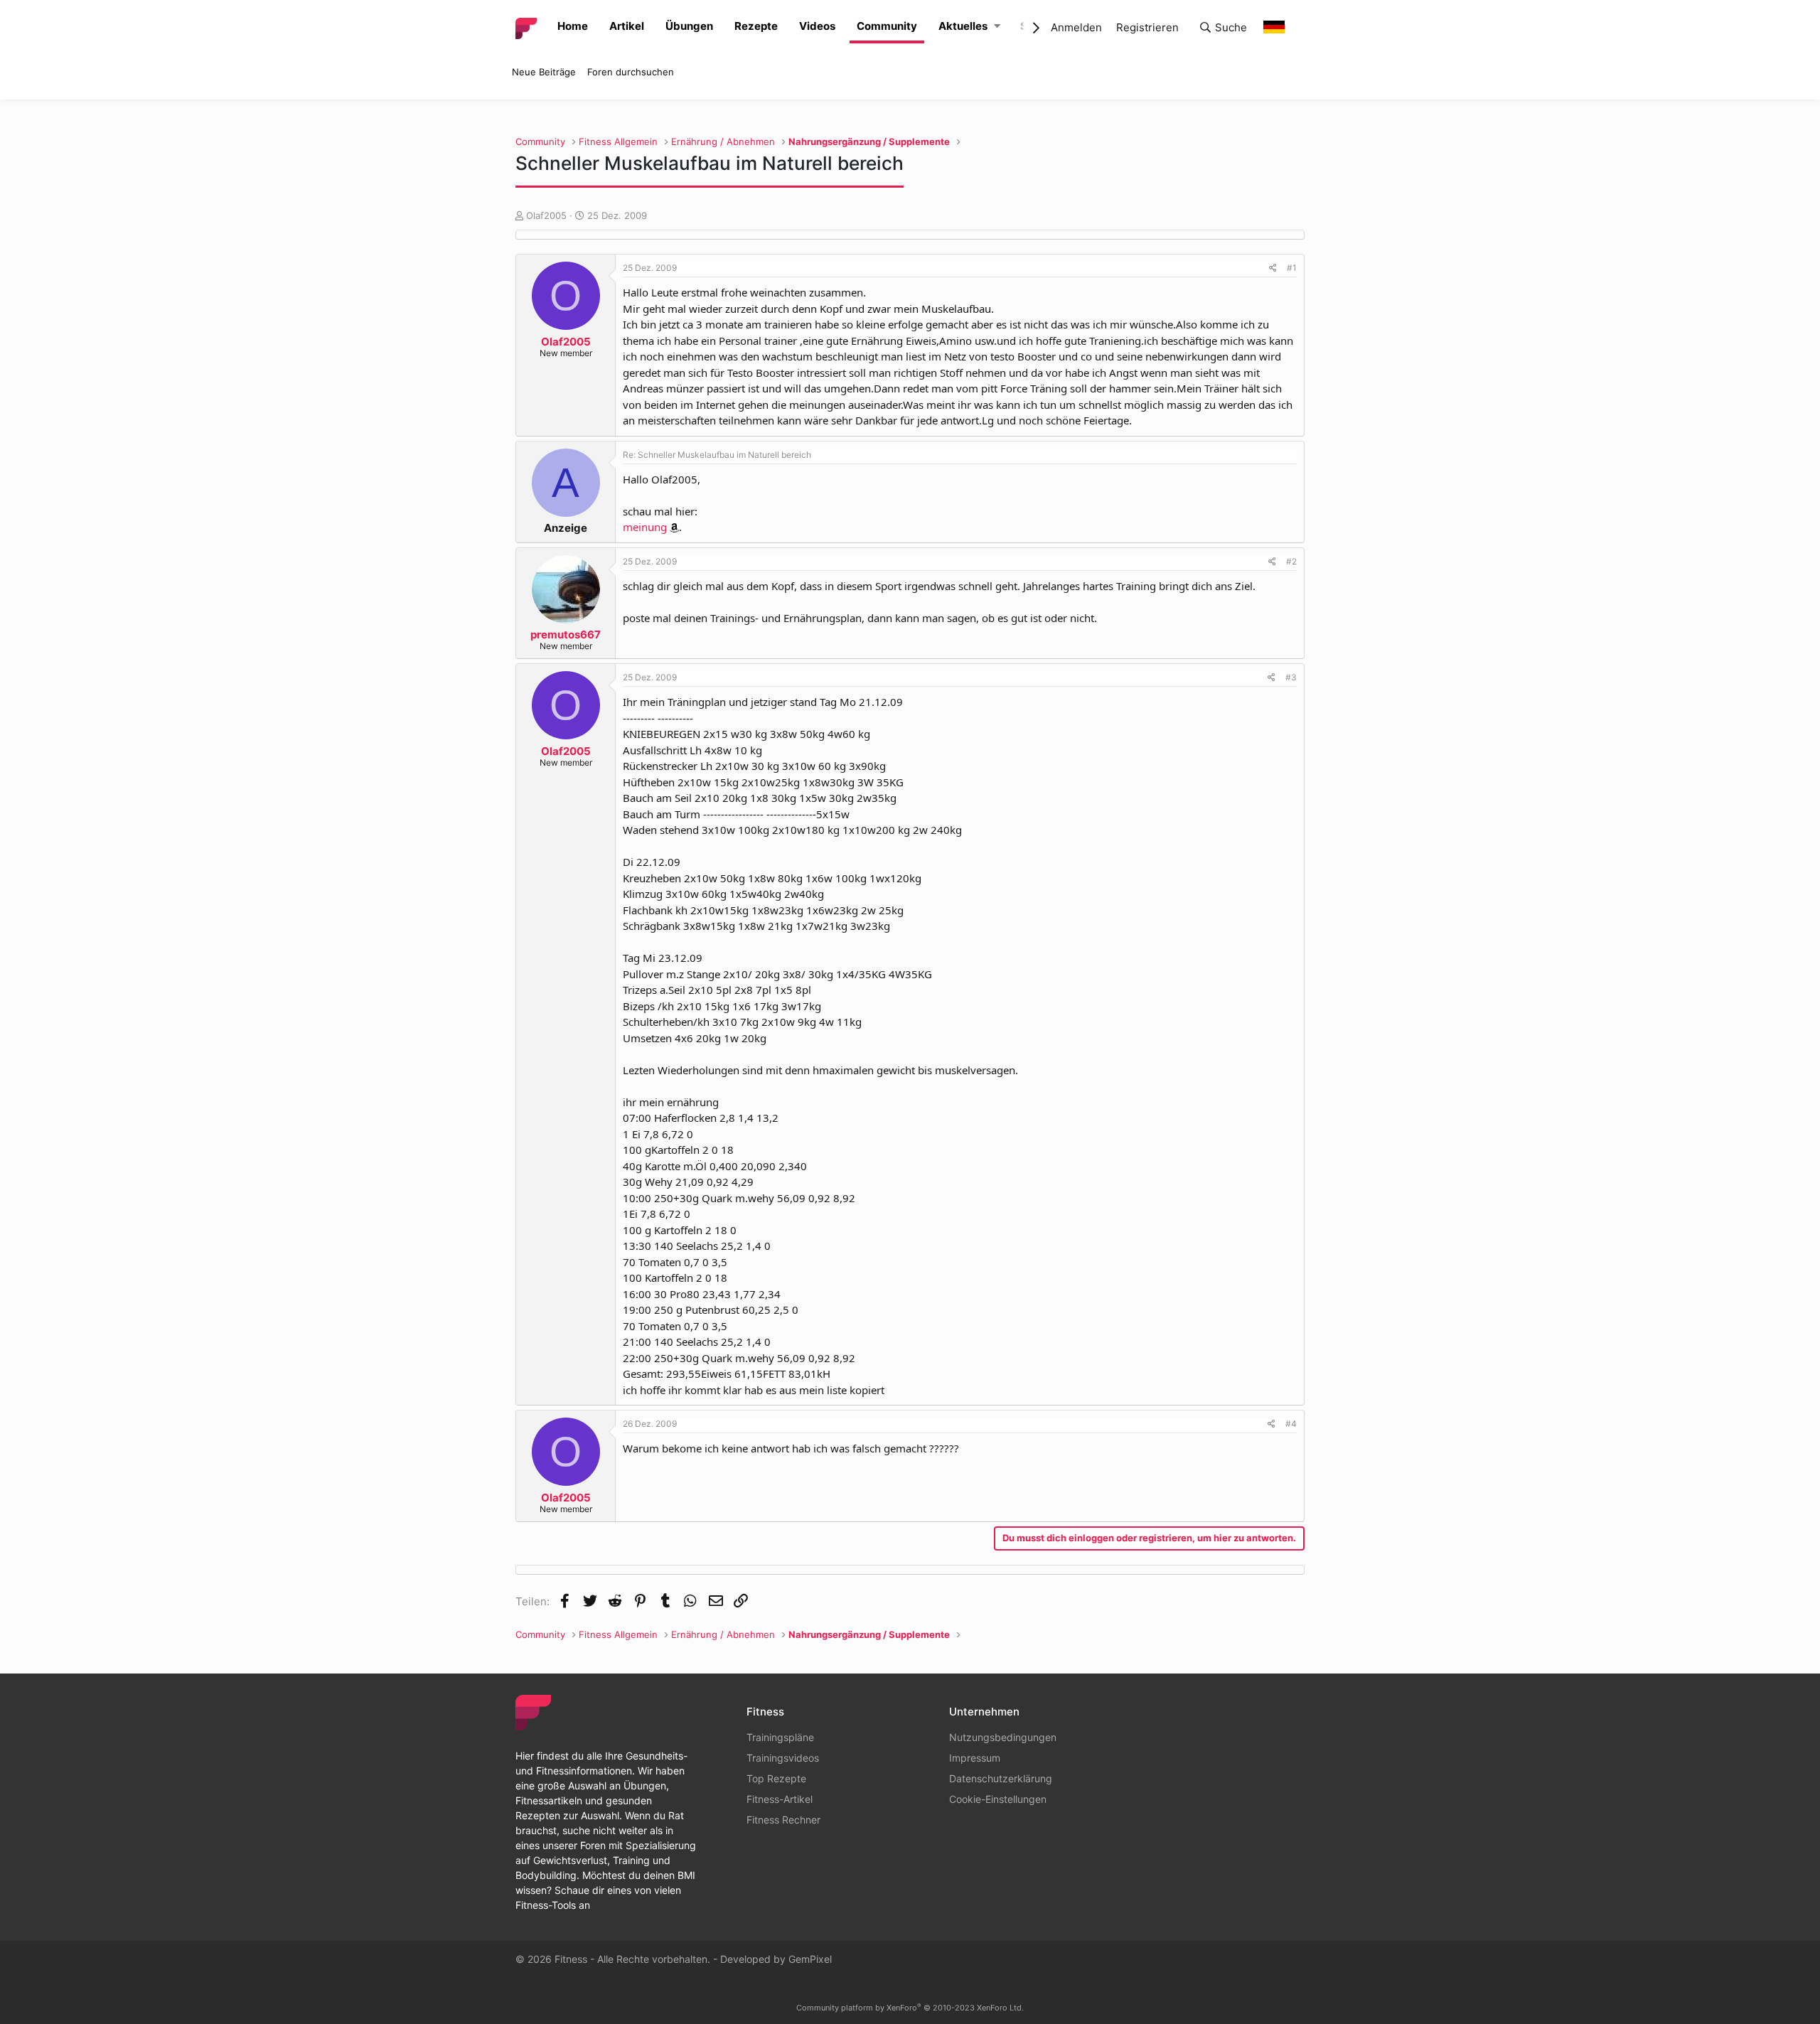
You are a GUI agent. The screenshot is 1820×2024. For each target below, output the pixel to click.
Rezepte (756, 26)
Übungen (689, 26)
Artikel (627, 26)
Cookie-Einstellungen (998, 1799)
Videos (817, 26)
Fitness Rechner (783, 1820)
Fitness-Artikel (780, 1799)
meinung (645, 527)
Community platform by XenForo (910, 2008)
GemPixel (810, 1959)
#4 (1291, 1424)
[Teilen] (1273, 268)
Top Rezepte (776, 1778)
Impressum (975, 1758)
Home (573, 26)
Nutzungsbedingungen (1003, 1737)
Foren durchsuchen (631, 72)
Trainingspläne (780, 1737)
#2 (1291, 561)
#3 (1291, 677)
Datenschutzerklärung (1001, 1778)
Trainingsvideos (783, 1758)
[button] (997, 27)
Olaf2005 (546, 215)
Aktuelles (963, 26)
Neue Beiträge (544, 72)
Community (887, 26)
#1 (1292, 268)
